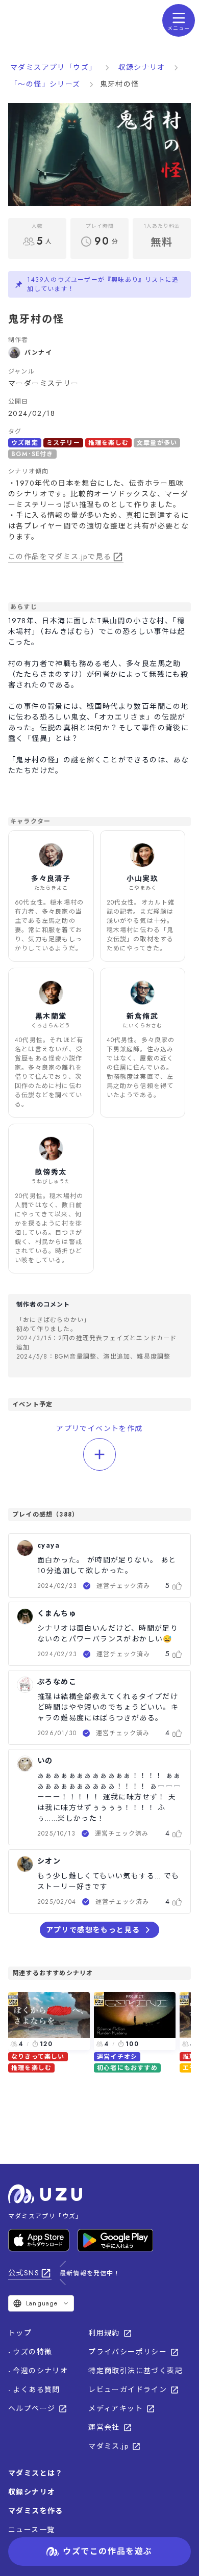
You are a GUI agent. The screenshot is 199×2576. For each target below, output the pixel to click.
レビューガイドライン (128, 2389)
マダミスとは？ (36, 2473)
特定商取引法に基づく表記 (135, 2371)
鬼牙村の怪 (120, 84)
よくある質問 (36, 2389)
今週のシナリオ (40, 2371)
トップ (20, 2333)
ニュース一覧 (31, 2530)
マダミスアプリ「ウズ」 (53, 67)
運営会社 (104, 2427)
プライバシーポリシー (128, 2352)
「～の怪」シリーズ (45, 84)
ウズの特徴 (32, 2352)
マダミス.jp (108, 2446)
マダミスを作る (36, 2511)
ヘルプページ (32, 2408)
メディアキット (116, 2408)
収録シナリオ (141, 67)
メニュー (179, 28)
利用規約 (104, 2333)
